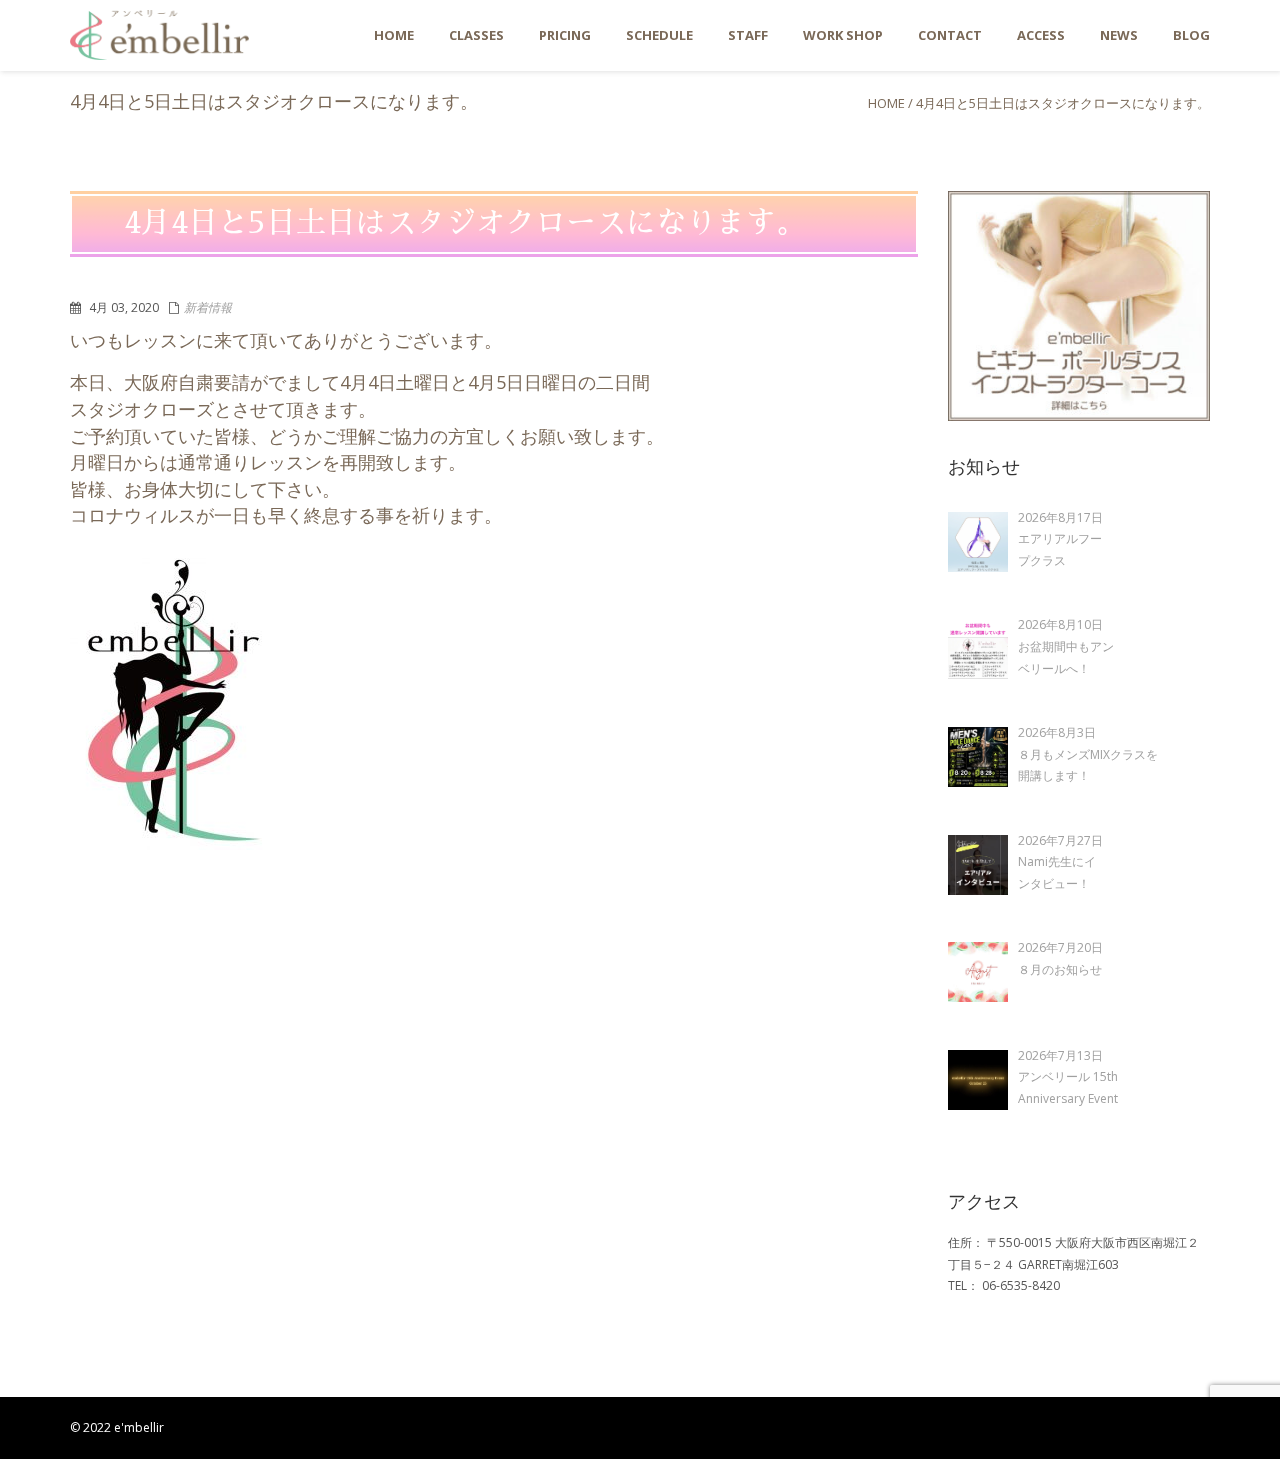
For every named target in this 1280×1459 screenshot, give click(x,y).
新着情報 (208, 307)
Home (886, 103)
